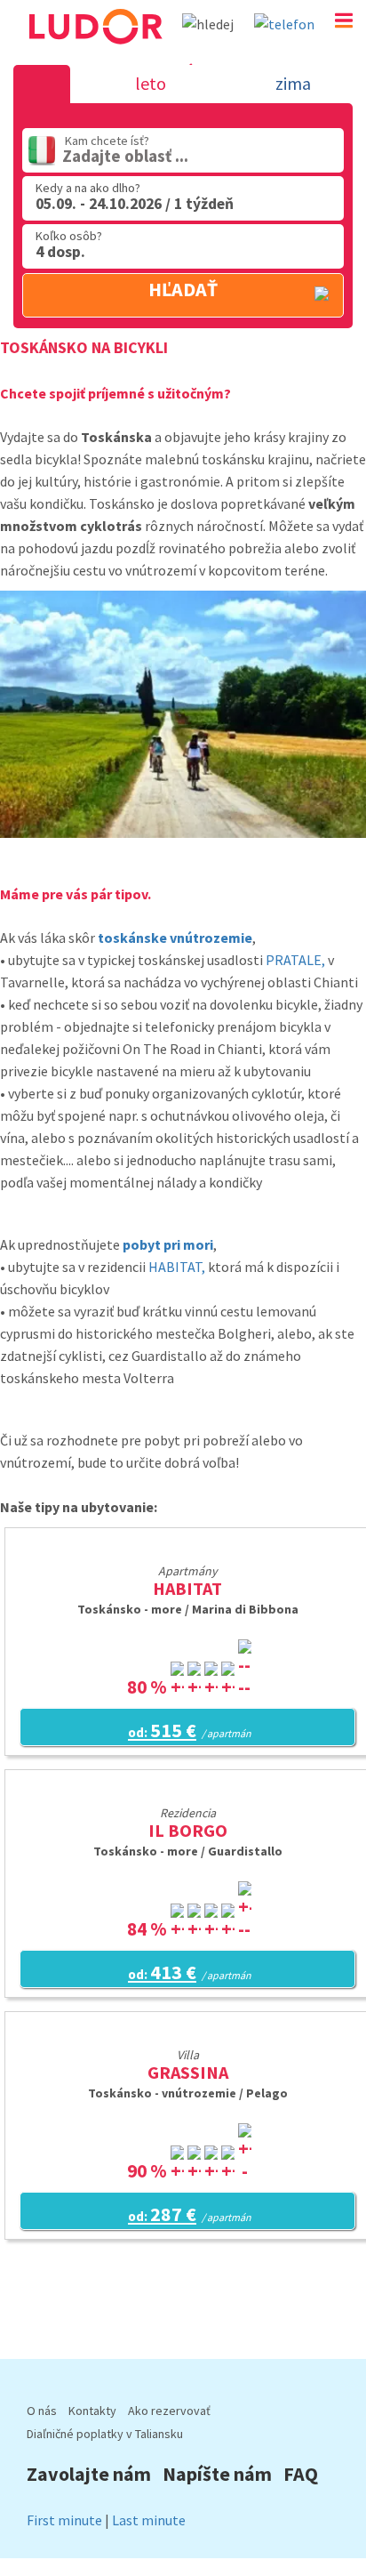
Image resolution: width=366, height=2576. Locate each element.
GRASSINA (188, 2072)
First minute (64, 2520)
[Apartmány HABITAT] (188, 1548)
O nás (42, 2411)
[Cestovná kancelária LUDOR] (95, 52)
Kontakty (92, 2411)
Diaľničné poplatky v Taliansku (105, 2434)
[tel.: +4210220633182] (284, 24)
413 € (190, 1972)
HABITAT (187, 1588)
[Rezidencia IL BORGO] (187, 1790)
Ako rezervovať (169, 2411)
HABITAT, (177, 1267)
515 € (190, 1730)
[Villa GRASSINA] (187, 2032)
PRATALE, (295, 960)
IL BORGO (188, 1830)
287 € (190, 2214)
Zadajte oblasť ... (125, 156)
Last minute (149, 2520)
